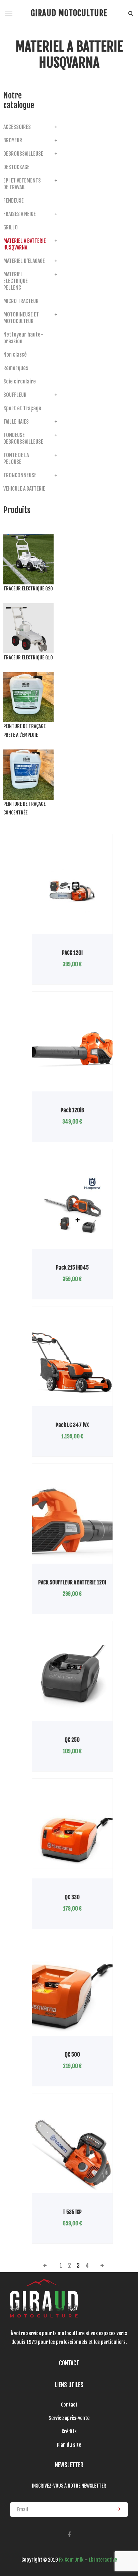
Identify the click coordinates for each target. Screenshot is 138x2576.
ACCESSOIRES (17, 127)
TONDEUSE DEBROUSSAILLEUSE (23, 438)
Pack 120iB (72, 1110)
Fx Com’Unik (71, 2560)
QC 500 (72, 2055)
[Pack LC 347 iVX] (72, 1363)
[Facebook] (69, 2535)
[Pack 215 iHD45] (72, 1206)
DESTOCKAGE (16, 167)
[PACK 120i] (72, 891)
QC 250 (72, 1740)
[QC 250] (72, 1678)
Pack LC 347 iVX (72, 1425)
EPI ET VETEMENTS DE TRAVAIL (22, 184)
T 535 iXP (72, 2212)
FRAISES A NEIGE (20, 214)
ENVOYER (116, 2509)
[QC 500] (72, 1993)
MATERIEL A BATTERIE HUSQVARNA (25, 244)
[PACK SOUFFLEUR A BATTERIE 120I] (72, 1521)
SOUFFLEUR (15, 395)
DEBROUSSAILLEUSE (23, 154)
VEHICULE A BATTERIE (24, 489)
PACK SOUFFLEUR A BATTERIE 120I (72, 1582)
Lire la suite (55, 934)
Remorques (16, 368)
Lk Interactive (103, 2560)
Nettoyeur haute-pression (23, 338)
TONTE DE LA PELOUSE (16, 458)
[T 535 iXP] (72, 2150)
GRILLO (11, 227)
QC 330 (72, 1897)
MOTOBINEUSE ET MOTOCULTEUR (21, 318)
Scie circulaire (20, 381)
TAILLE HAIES (16, 422)
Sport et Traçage (22, 408)
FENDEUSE (14, 201)
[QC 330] (72, 1836)
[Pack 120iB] (72, 1049)
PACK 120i (72, 953)
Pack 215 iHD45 (72, 1268)
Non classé (15, 355)
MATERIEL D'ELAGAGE (24, 261)
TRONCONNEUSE (20, 475)
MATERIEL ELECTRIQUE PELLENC (16, 281)
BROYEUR (13, 140)
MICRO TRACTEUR (21, 301)
